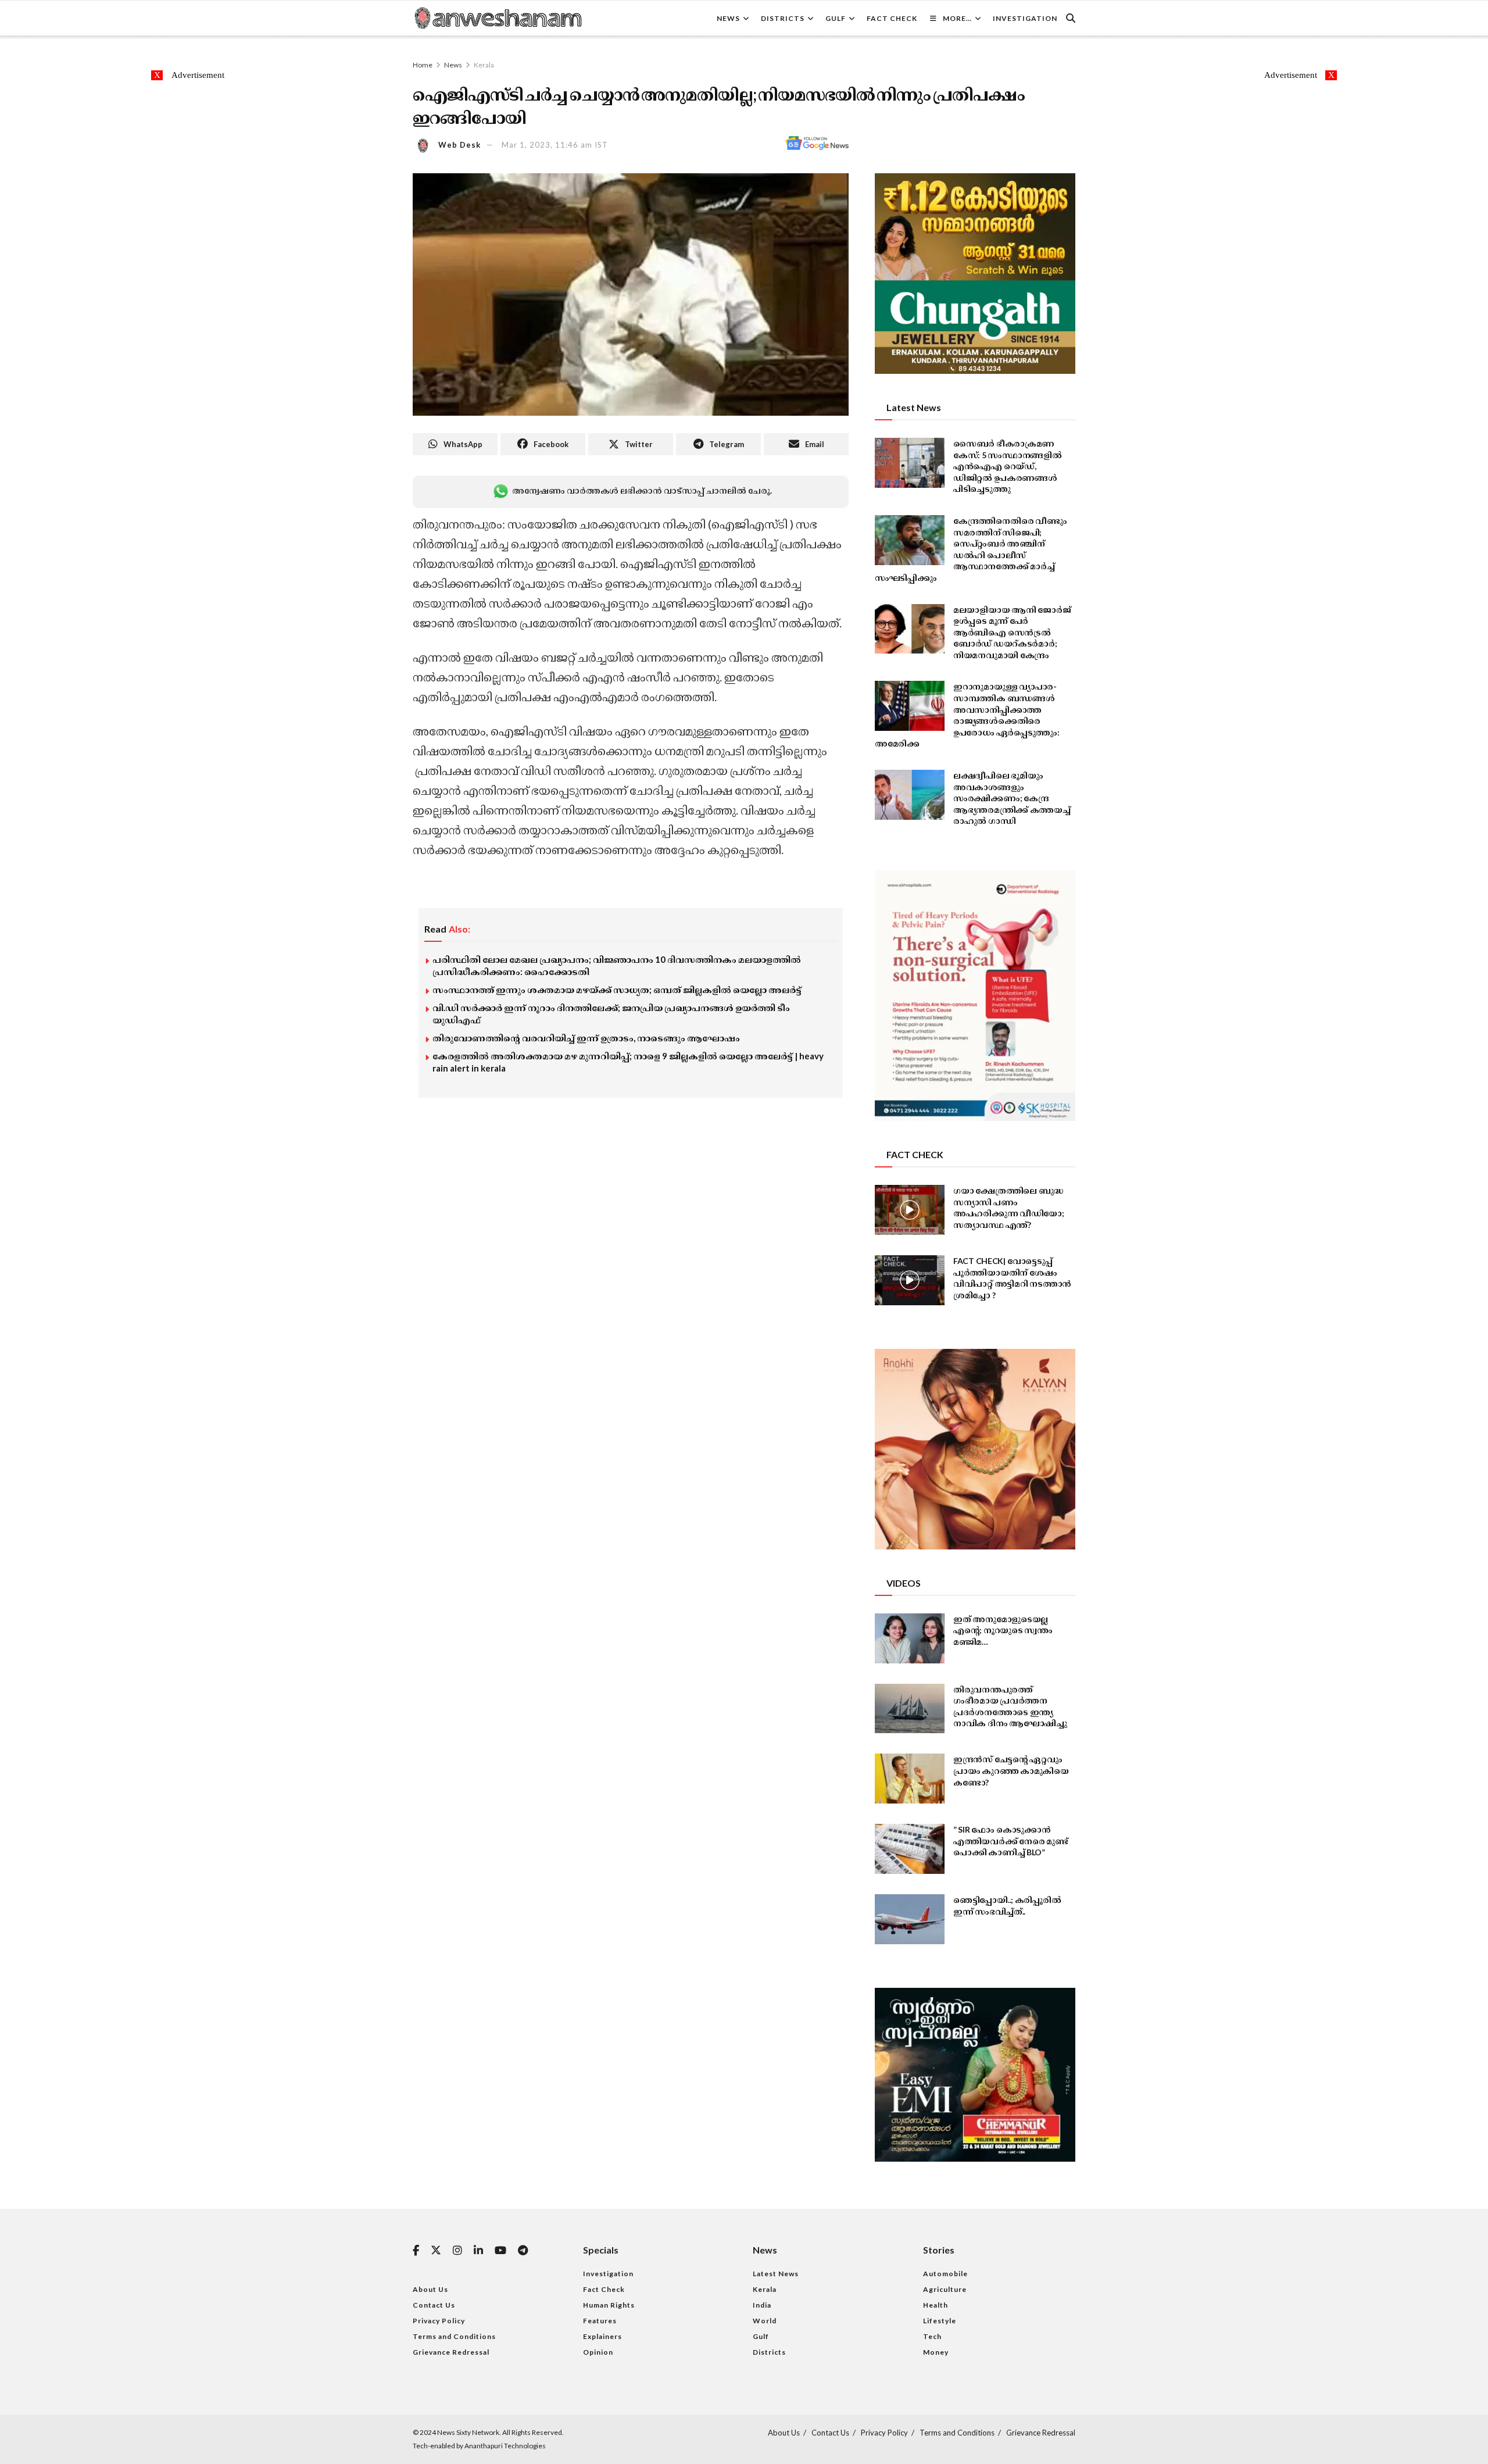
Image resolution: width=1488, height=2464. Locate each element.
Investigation (1025, 18)
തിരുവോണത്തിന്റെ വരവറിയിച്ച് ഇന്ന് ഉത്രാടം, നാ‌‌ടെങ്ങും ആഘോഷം (586, 1038)
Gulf (836, 18)
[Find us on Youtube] (500, 2251)
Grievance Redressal (451, 2352)
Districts (783, 18)
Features (600, 2321)
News (728, 18)
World (765, 2321)
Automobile (945, 2274)
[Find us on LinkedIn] (478, 2251)
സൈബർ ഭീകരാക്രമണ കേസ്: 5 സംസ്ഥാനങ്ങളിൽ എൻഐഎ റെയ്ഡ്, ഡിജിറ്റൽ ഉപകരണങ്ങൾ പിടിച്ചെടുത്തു (1008, 466)
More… (957, 18)
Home (423, 65)
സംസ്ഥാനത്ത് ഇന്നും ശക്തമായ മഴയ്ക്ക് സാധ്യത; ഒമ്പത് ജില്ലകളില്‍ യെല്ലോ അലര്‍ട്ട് (617, 990)
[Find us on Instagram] (457, 2251)
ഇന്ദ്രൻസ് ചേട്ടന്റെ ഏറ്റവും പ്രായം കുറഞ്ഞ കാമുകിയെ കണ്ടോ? (1011, 1770)
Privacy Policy (439, 2321)
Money (936, 2352)
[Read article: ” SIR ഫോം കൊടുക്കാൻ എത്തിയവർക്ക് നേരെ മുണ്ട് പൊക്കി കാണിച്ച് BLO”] (910, 1849)
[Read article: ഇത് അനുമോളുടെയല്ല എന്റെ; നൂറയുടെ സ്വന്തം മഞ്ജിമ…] (910, 1638)
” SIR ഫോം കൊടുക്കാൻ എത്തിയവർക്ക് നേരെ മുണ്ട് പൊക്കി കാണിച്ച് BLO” (1011, 1841)
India (762, 2305)
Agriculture (945, 2289)
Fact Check (892, 18)
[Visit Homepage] (498, 18)
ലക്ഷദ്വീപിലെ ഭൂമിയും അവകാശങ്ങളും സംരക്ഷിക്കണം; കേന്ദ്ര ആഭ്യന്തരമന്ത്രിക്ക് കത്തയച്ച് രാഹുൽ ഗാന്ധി (1012, 798)
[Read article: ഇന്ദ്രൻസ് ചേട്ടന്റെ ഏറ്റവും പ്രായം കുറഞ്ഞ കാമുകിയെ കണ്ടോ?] (910, 1779)
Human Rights (609, 2305)
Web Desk (459, 145)
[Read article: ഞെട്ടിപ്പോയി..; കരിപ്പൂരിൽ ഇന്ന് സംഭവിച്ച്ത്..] (910, 1919)
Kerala (484, 65)
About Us (430, 2289)
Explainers (602, 2336)
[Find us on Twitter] (436, 2251)
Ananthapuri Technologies (505, 2446)
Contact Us (434, 2305)
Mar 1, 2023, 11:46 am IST (555, 145)
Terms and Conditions (454, 2336)
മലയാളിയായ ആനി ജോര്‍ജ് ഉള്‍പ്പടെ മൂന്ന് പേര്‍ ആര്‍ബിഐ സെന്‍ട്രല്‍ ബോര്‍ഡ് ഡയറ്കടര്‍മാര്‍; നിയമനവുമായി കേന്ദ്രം (1012, 632)
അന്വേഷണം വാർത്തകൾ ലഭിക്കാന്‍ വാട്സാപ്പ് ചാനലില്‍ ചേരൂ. (642, 490)
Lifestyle (940, 2321)
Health (936, 2305)
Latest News (776, 2274)
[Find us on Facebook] (416, 2251)
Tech (932, 2336)
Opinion (598, 2352)
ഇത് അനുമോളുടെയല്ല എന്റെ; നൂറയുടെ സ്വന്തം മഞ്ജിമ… (1003, 1630)
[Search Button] (1071, 18)
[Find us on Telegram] (523, 2251)
